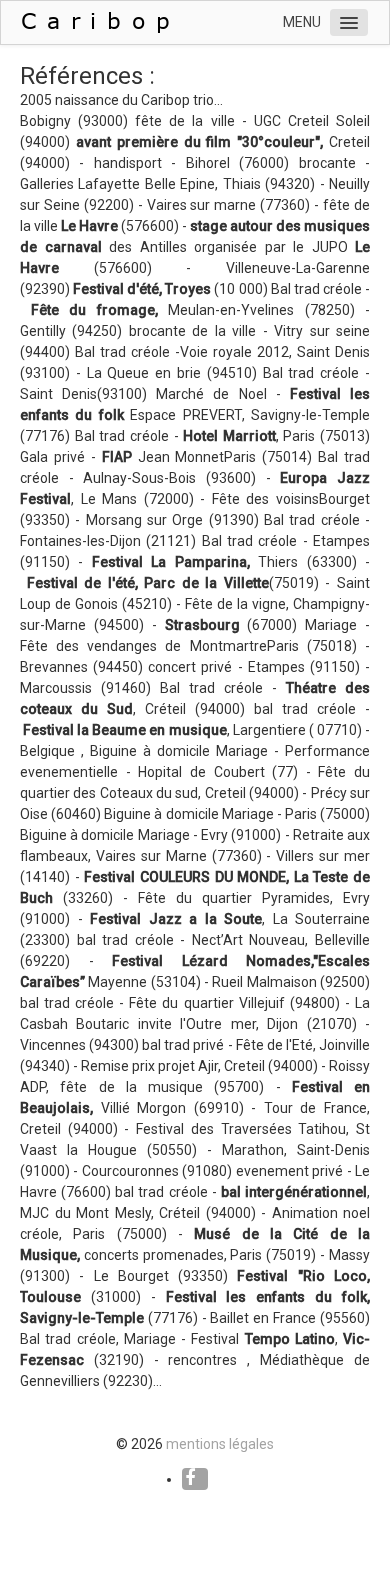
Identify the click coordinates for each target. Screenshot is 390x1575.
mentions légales (220, 1444)
